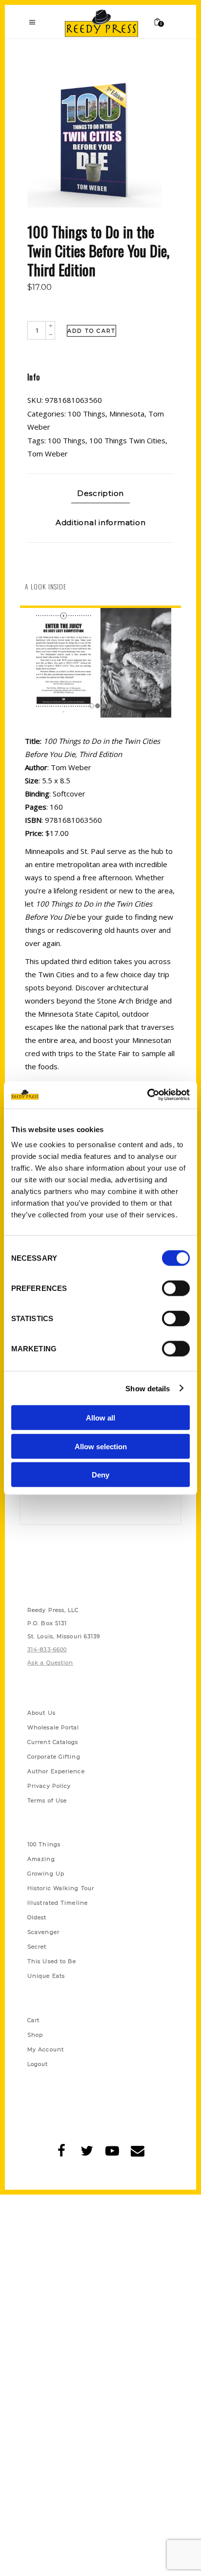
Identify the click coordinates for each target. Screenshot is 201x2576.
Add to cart (91, 331)
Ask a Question (50, 1663)
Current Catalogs (53, 1742)
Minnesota (127, 414)
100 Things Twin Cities (127, 440)
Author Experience (56, 1771)
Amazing (41, 1859)
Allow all (100, 1418)
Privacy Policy (49, 1786)
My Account (46, 2049)
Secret (37, 1947)
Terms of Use (47, 1800)
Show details (148, 1388)
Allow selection (101, 1446)
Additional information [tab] (101, 522)
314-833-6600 (47, 1649)
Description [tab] (100, 493)
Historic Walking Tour (61, 1888)
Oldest (37, 1917)
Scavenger (43, 1932)
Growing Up (46, 1874)
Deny (100, 1475)
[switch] (176, 1288)
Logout (38, 2064)
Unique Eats (46, 1976)
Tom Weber (48, 454)
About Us (41, 1713)
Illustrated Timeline (58, 1903)
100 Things (87, 414)
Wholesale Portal (53, 1727)
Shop (35, 2035)
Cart (33, 2020)
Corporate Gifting (54, 1757)
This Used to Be (52, 1961)
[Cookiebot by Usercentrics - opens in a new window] (147, 1095)
